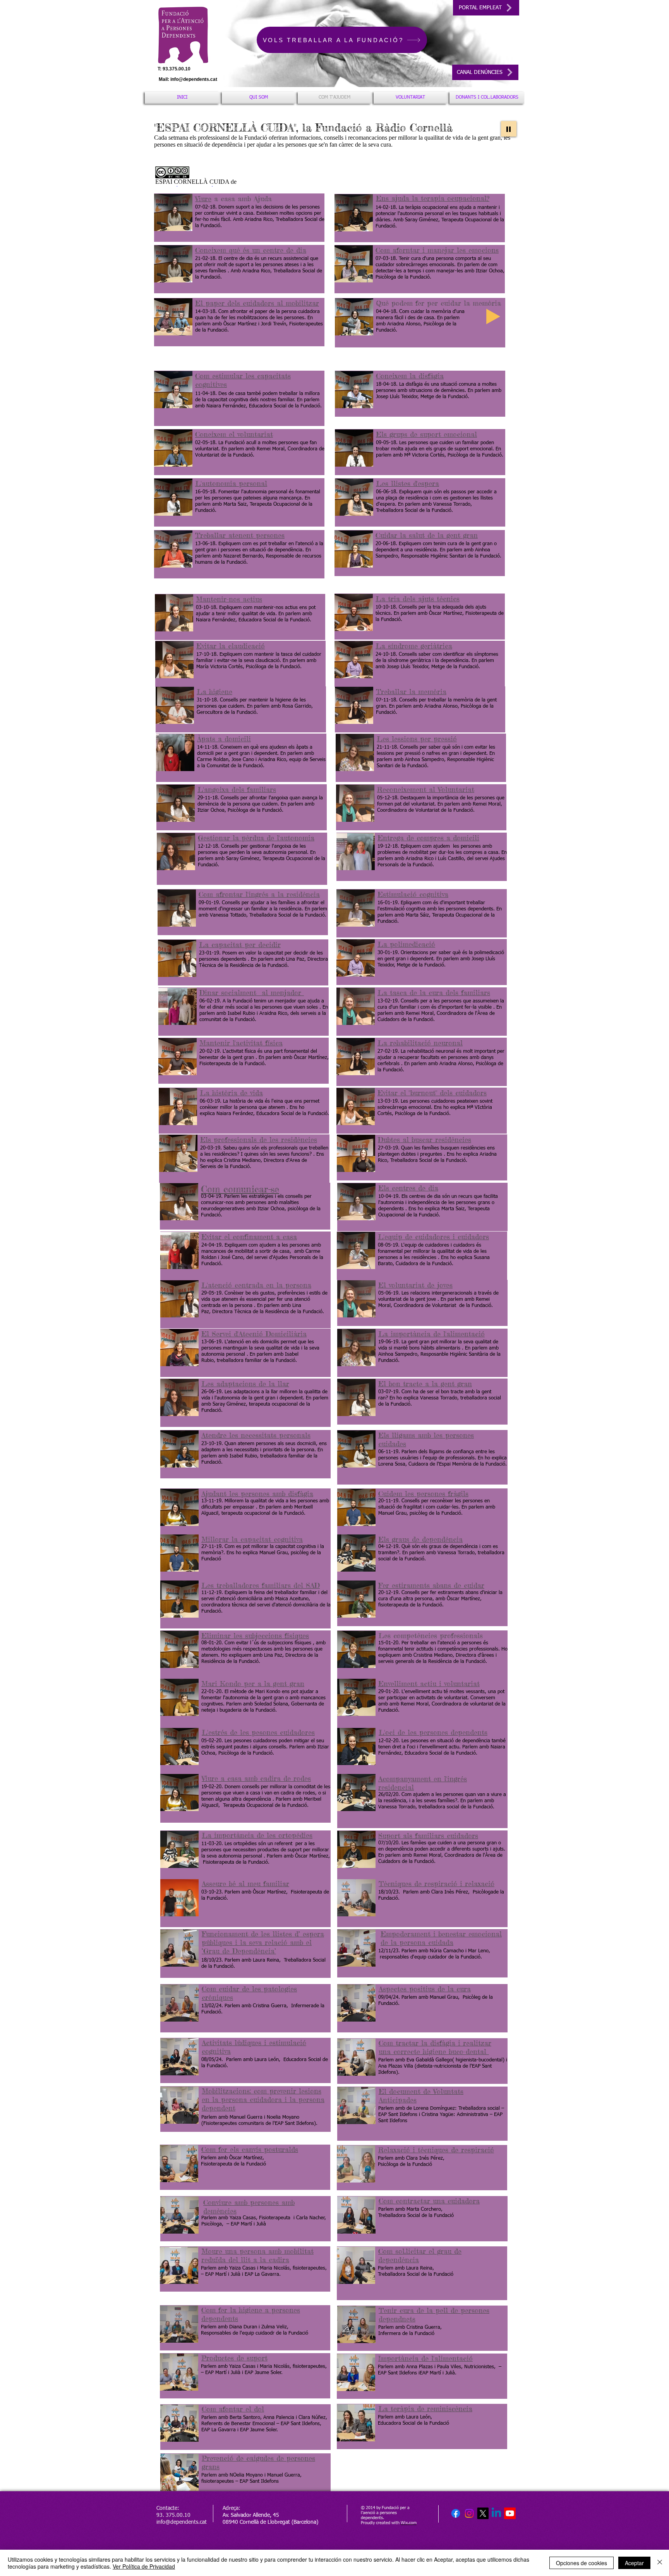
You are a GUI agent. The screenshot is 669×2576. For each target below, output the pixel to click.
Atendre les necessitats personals (256, 1435)
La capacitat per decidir (240, 944)
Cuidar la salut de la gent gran (427, 535)
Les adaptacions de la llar (245, 1384)
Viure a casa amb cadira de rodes (256, 1778)
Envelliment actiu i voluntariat (429, 1683)
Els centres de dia (408, 1188)
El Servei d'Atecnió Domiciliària (254, 1334)
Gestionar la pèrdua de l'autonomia (256, 838)
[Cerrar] (660, 2563)
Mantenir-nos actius (229, 599)
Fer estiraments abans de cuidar (431, 1585)
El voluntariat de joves (415, 1285)
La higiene (214, 691)
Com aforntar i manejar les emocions (437, 250)
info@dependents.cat (194, 79)
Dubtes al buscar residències (425, 1139)
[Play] (509, 129)
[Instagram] (469, 2513)
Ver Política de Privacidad (144, 2566)
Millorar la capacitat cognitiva (252, 1539)
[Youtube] (510, 2513)
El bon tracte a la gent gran (425, 1384)
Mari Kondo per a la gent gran (253, 1683)
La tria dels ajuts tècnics (418, 599)
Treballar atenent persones (240, 535)
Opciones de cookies (582, 2563)
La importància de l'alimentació (431, 1334)
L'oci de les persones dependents (433, 1732)
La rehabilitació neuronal (420, 1043)
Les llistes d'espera (407, 483)
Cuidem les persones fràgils (423, 1493)
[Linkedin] (496, 2513)
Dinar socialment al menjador (252, 992)
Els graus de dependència (420, 1539)
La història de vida (231, 1093)
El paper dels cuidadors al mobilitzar (257, 303)
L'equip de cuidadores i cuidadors (433, 1237)
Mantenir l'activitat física (241, 1043)
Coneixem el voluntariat (234, 434)
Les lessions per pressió (417, 739)
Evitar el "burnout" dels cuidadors (432, 1093)
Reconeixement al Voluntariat (426, 789)
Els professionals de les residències (259, 1139)
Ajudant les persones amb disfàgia (257, 1493)
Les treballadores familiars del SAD (261, 1585)
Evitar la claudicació (231, 646)
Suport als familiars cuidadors (428, 1835)
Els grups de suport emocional (426, 434)
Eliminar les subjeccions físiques (255, 1635)
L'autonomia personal (231, 483)
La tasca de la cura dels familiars (434, 992)
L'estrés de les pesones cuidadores (258, 1732)
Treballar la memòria (411, 691)
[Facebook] (456, 2513)
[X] (483, 2513)
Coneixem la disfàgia (410, 376)
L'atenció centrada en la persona (256, 1285)
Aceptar (634, 2563)
